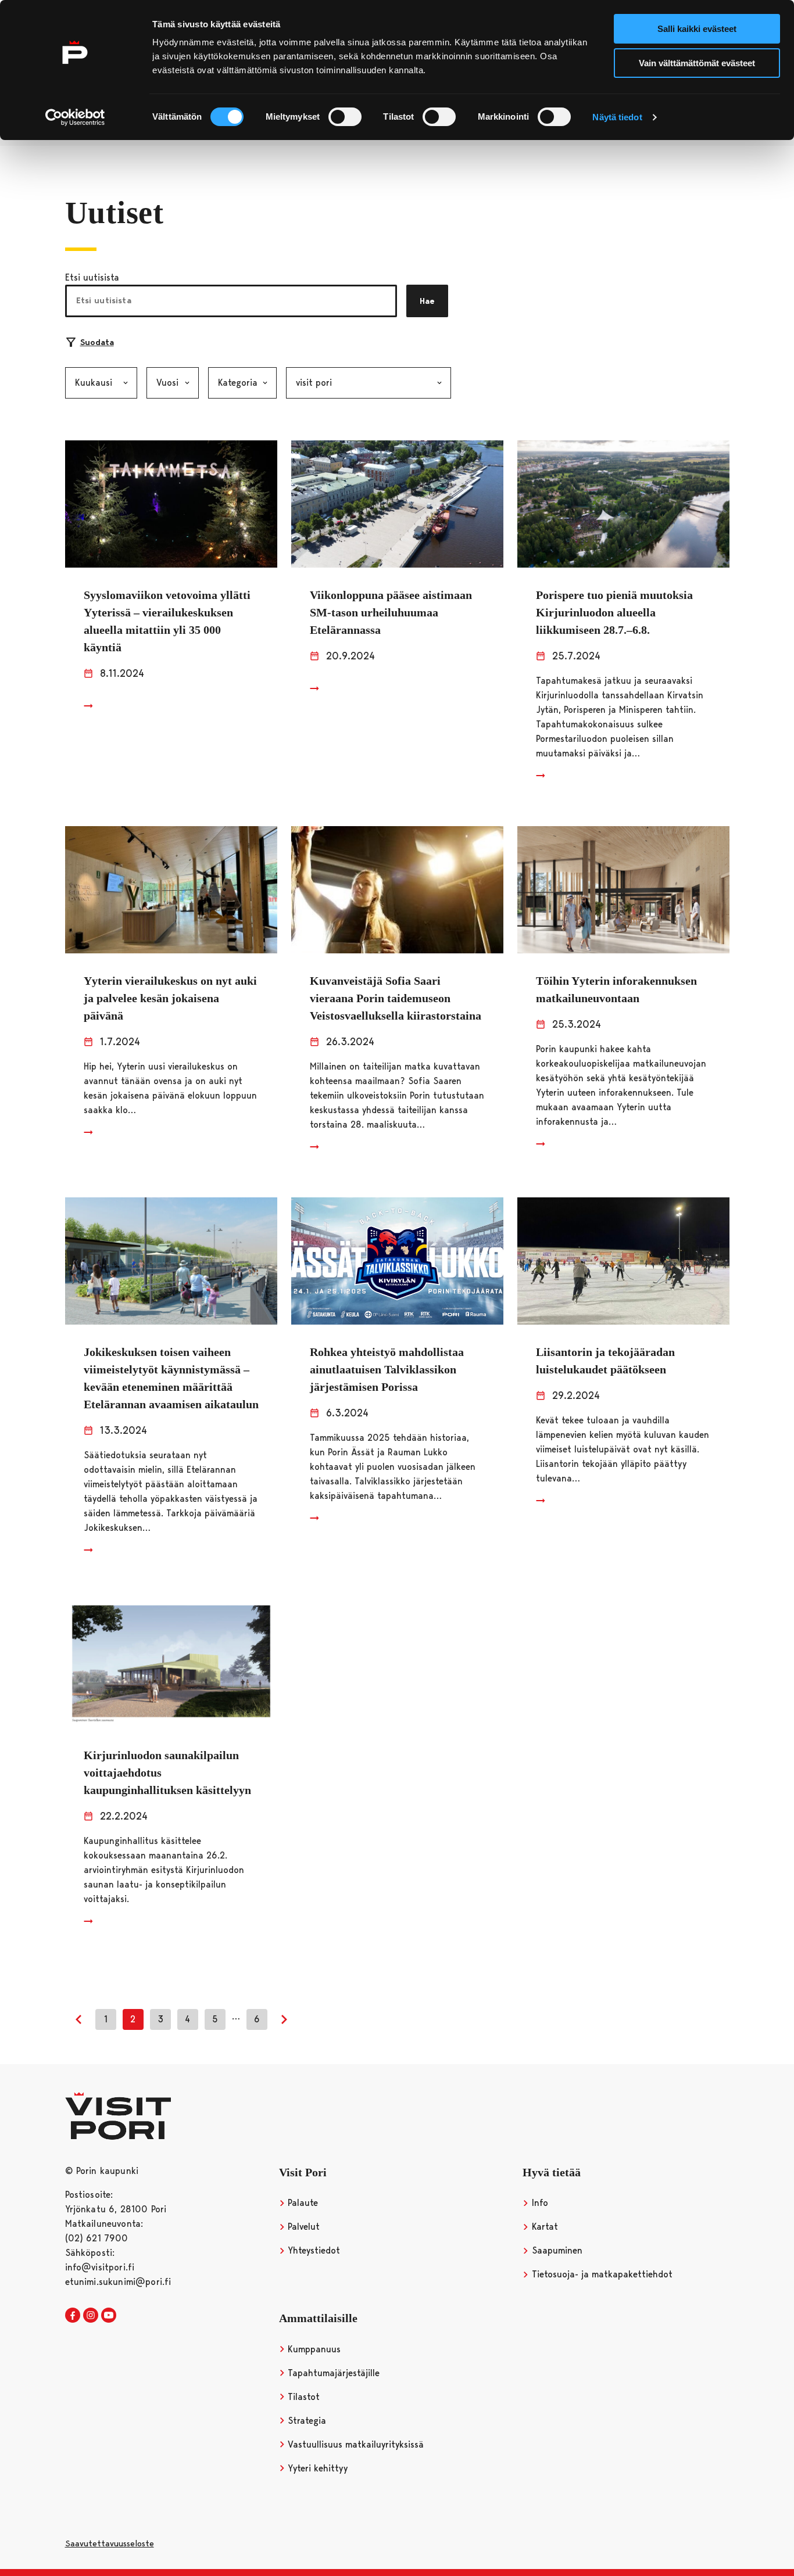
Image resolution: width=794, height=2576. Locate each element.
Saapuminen (556, 2250)
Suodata (97, 342)
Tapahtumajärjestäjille (332, 2373)
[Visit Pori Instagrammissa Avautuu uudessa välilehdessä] (91, 2316)
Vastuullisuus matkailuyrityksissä (354, 2444)
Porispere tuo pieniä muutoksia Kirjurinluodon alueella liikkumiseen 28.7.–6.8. (614, 612)
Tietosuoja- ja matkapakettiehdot (601, 2274)
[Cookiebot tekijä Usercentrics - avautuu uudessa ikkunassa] (75, 117)
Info (539, 2203)
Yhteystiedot (312, 2250)
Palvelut (302, 2227)
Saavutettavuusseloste (110, 2543)
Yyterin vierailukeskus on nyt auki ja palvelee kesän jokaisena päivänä (170, 998)
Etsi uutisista (92, 277)
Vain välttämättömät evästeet (697, 63)
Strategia (305, 2421)
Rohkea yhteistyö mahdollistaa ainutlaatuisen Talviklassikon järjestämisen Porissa (387, 1369)
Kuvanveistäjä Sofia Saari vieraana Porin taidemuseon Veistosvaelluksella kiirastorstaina (396, 998)
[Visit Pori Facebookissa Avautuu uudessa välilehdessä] (73, 2316)
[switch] (345, 117)
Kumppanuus (313, 2349)
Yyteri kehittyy (316, 2468)
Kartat (543, 2227)
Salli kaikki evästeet (697, 29)
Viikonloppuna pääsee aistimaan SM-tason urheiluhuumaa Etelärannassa (391, 612)
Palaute (301, 2203)
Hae (427, 301)
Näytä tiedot (617, 117)
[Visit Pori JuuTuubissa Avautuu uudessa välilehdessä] (109, 2316)
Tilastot (302, 2397)
